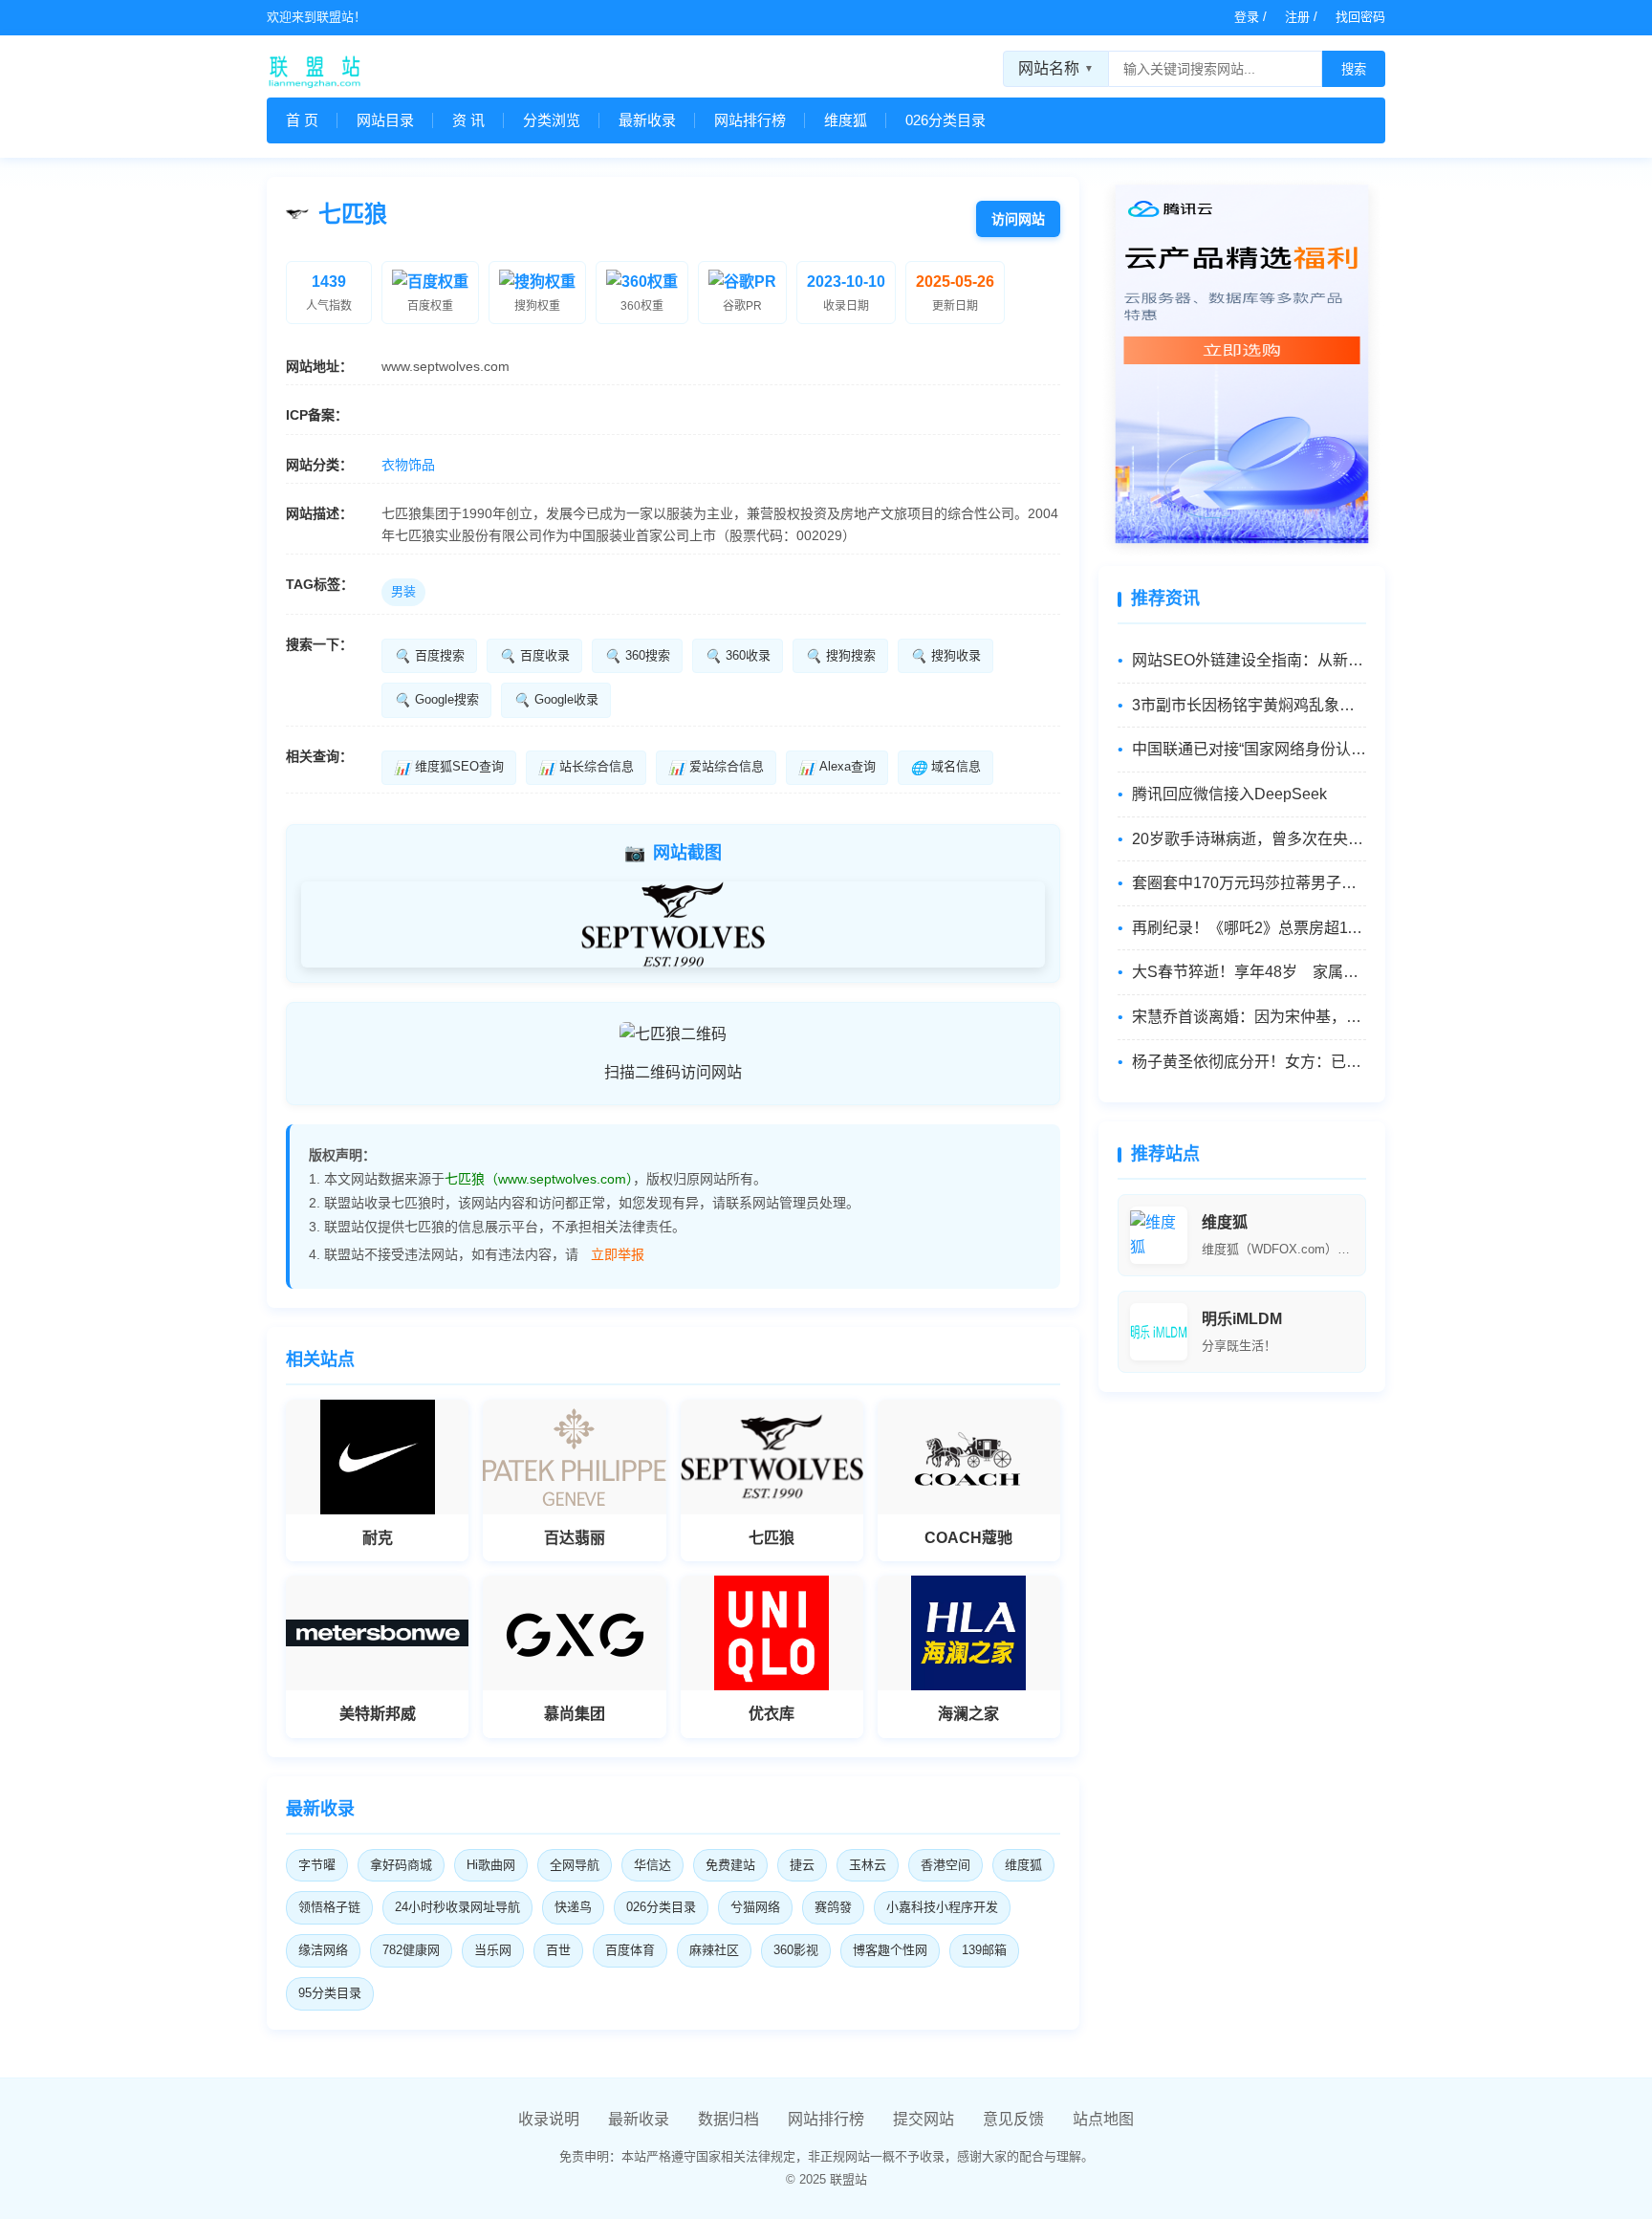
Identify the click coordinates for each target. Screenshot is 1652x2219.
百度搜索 (429, 656)
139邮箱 (984, 1950)
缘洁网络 (323, 1950)
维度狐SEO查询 (449, 767)
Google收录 (556, 700)
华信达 (652, 1865)
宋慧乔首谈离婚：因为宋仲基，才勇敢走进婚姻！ (1249, 1017)
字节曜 (317, 1865)
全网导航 (575, 1865)
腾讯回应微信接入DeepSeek (1229, 794)
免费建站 (730, 1865)
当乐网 (493, 1950)
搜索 (1354, 69)
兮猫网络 (755, 1907)
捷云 (802, 1865)
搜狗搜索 (840, 656)
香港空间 (946, 1865)
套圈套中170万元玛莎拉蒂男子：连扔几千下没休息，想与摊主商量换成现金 (1249, 883)
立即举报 (618, 1254)
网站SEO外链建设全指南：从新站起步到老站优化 (1249, 660)
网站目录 (385, 120)
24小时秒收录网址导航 (457, 1907)
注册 (1297, 17)
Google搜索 (436, 700)
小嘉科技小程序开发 (942, 1907)
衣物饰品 (408, 465)
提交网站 (924, 2119)
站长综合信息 (586, 767)
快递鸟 (573, 1907)
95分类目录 (330, 1993)
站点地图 (1103, 2119)
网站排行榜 (750, 120)
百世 (558, 1950)
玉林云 (868, 1865)
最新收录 (647, 120)
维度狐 (846, 120)
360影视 (796, 1950)
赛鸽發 (833, 1907)
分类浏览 (552, 120)
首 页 (302, 120)
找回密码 (1360, 17)
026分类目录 (946, 120)
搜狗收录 (946, 656)
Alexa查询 (837, 767)
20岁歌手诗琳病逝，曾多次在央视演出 (1249, 839)
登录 (1247, 17)
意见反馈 (1013, 2119)
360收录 (738, 656)
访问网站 (1018, 219)
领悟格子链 (329, 1907)
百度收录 (534, 656)
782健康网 (411, 1950)
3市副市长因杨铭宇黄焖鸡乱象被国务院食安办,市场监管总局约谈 (1249, 705)
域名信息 (946, 767)
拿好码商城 (401, 1865)
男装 (403, 591)
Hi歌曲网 (491, 1865)
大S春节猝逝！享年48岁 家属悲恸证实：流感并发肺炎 (1249, 972)
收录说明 (549, 2119)
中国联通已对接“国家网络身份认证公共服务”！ (1249, 749)
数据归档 (728, 2119)
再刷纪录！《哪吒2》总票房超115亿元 (1249, 928)
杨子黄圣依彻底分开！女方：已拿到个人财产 (1249, 1062)
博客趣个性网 (890, 1950)
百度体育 (630, 1950)
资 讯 (468, 120)
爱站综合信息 (716, 767)
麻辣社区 (714, 1950)
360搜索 (637, 656)
